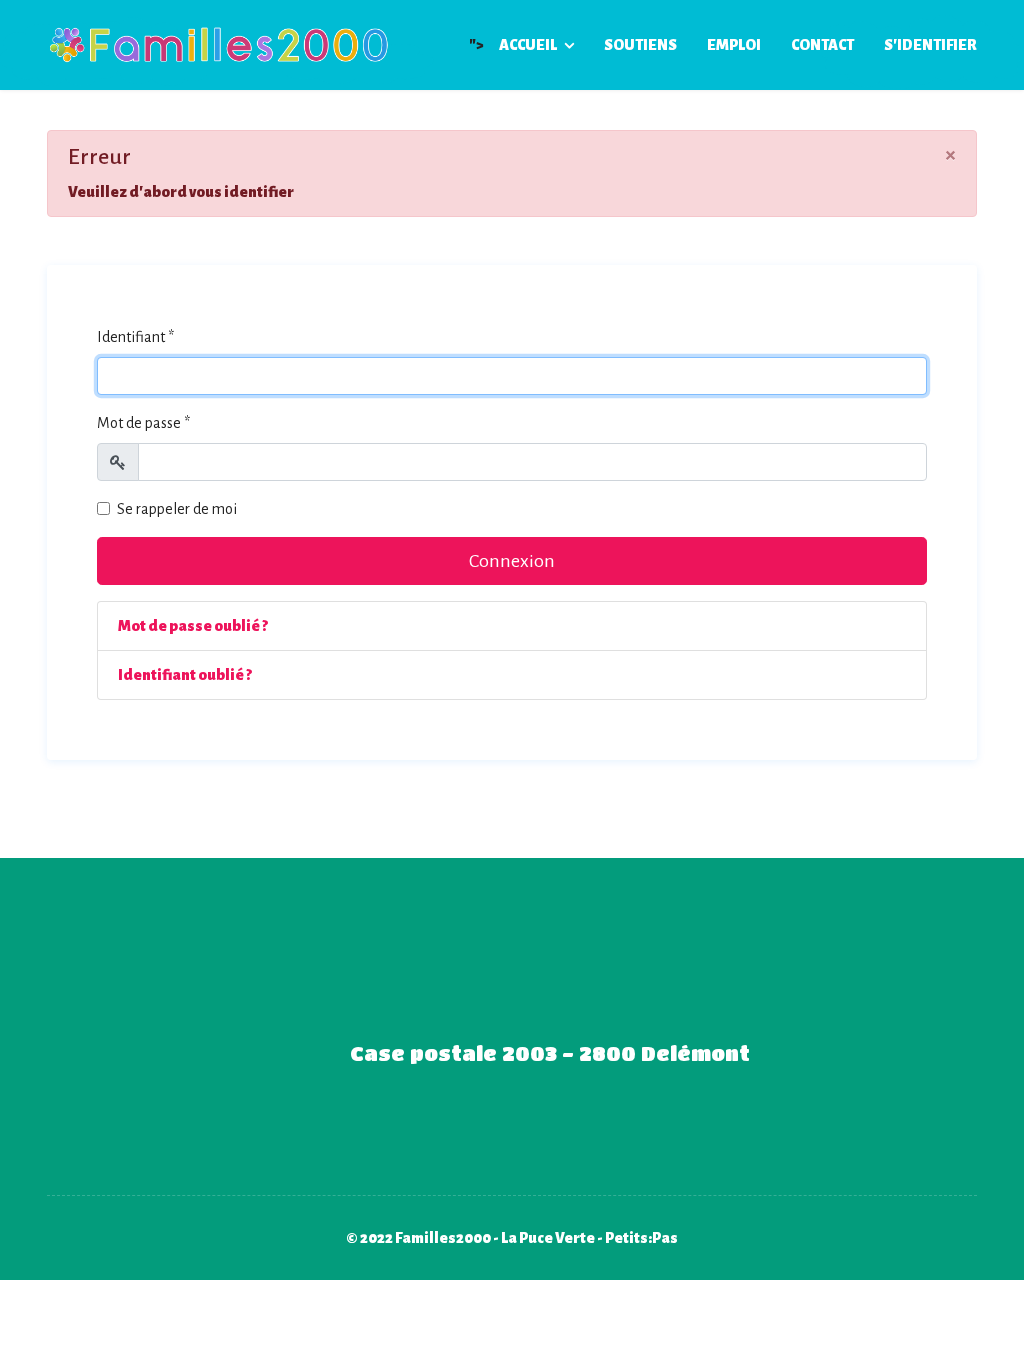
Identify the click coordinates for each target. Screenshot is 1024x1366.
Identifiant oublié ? (185, 675)
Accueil (528, 45)
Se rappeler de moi (177, 509)
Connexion (512, 561)
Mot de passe (143, 423)
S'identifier (930, 45)
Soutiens (640, 45)
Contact (822, 45)
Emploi (734, 45)
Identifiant (135, 337)
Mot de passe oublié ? (193, 626)
